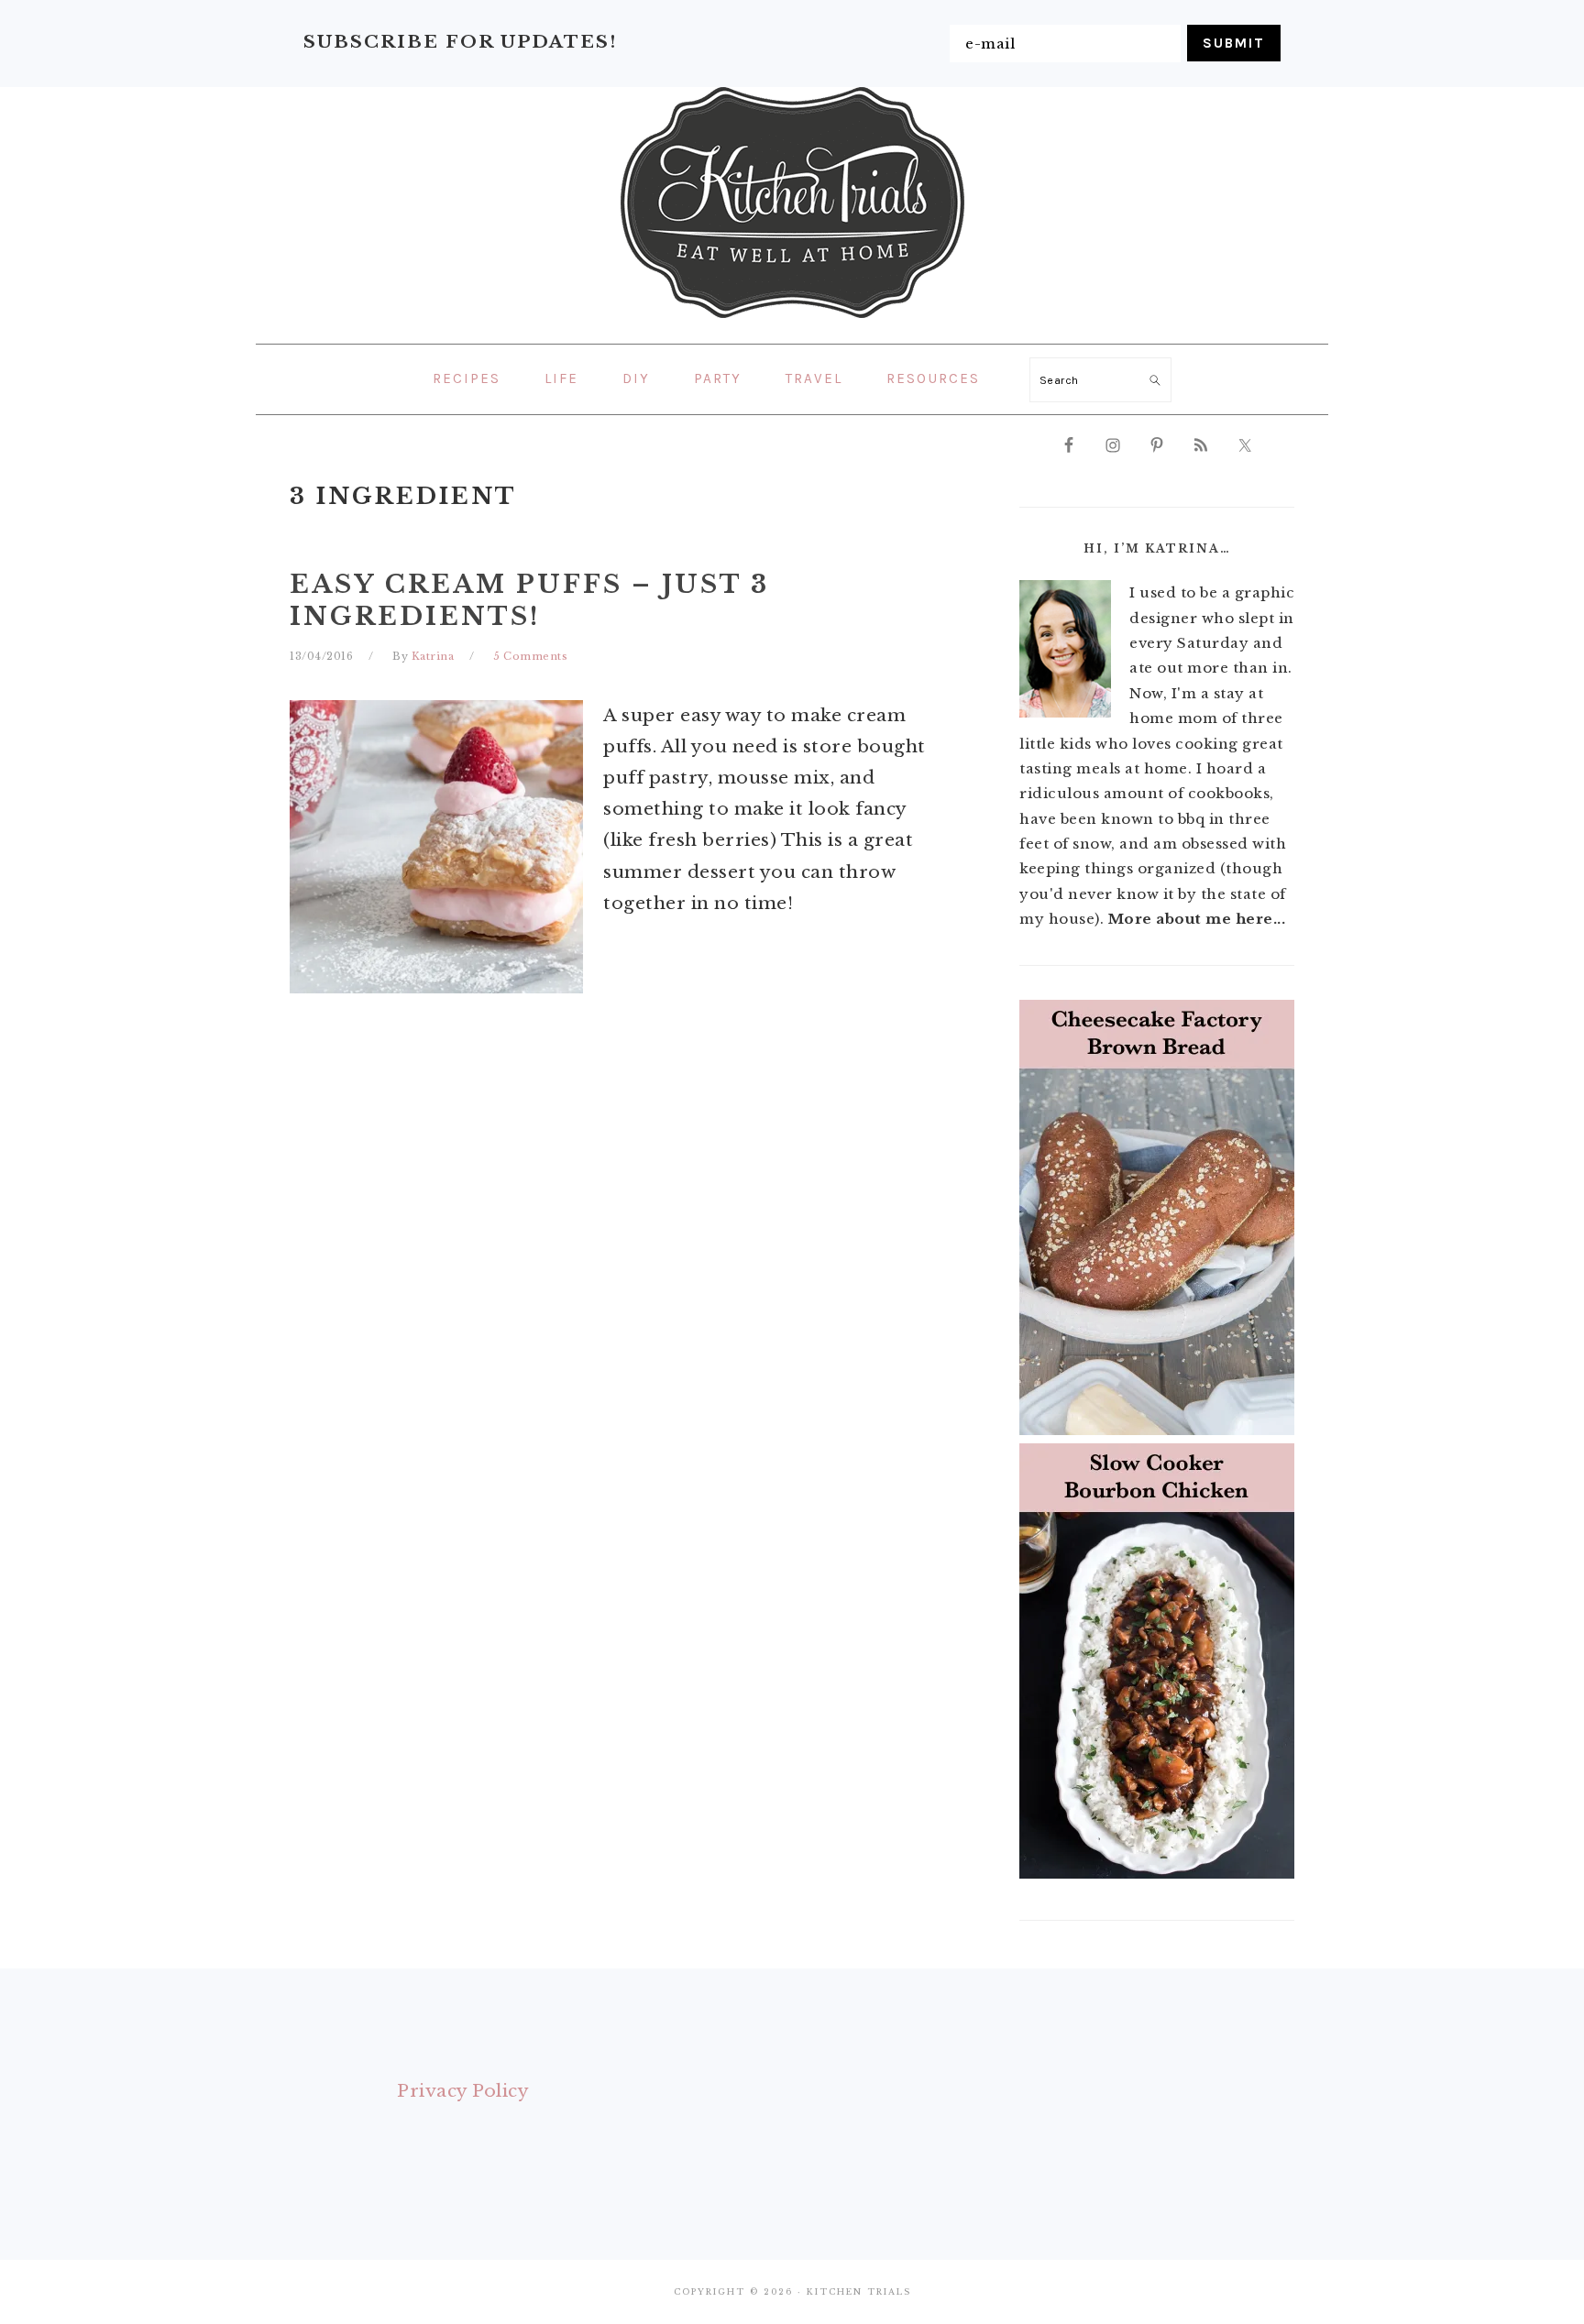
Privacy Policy (463, 2091)
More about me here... (1197, 919)
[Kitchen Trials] (792, 322)
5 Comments (530, 656)
